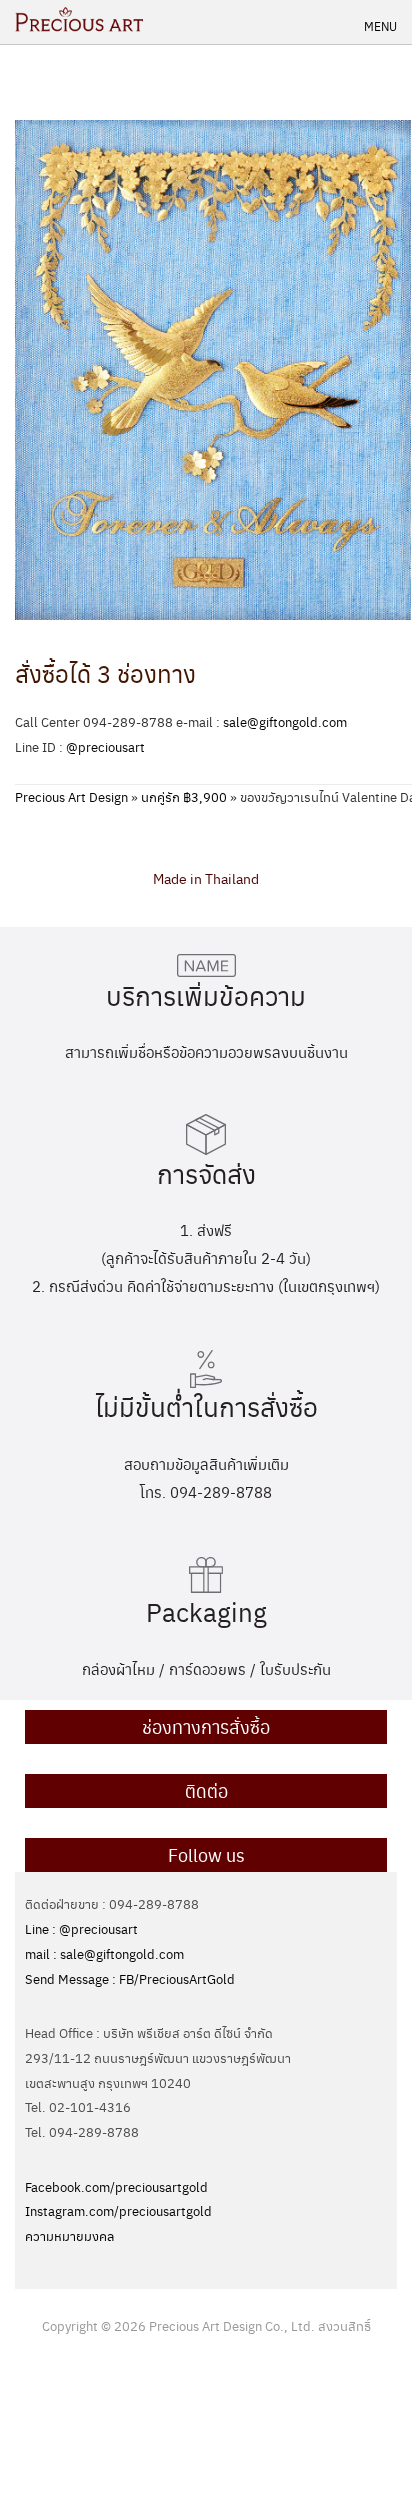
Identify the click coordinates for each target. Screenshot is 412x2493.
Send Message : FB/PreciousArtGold (130, 1978)
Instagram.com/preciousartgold (118, 2210)
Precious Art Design (71, 796)
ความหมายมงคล (69, 2235)
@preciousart (105, 746)
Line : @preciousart (81, 1928)
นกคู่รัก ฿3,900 (184, 796)
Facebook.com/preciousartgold (116, 2186)
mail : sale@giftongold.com (104, 1953)
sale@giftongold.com (285, 721)
